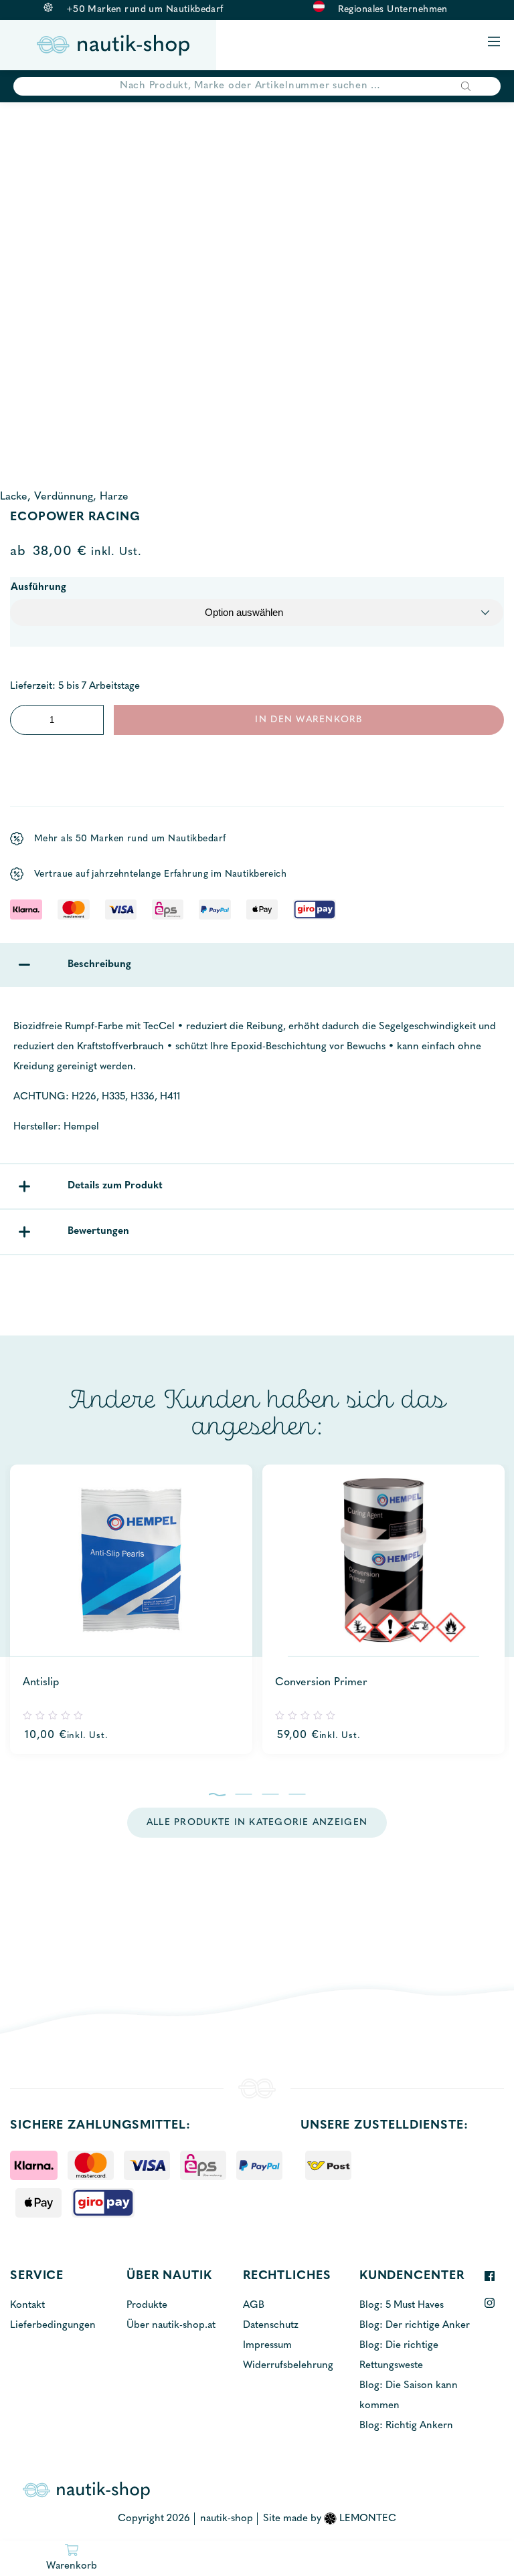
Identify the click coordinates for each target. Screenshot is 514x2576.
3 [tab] (271, 1794)
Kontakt (27, 2305)
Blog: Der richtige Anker (415, 2326)
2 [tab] (244, 1794)
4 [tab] (297, 1794)
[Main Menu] (494, 42)
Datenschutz (271, 2326)
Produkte (147, 2305)
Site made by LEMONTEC (330, 2519)
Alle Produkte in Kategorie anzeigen (257, 1823)
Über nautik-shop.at (171, 2326)
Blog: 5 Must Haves (402, 2305)
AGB (254, 2305)
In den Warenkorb (309, 720)
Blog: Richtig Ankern (406, 2426)
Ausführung (38, 587)
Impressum (267, 2346)
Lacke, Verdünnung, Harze (64, 497)
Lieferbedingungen (53, 2326)
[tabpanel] (146, 1609)
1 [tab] (217, 1794)
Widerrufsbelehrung (288, 2366)
